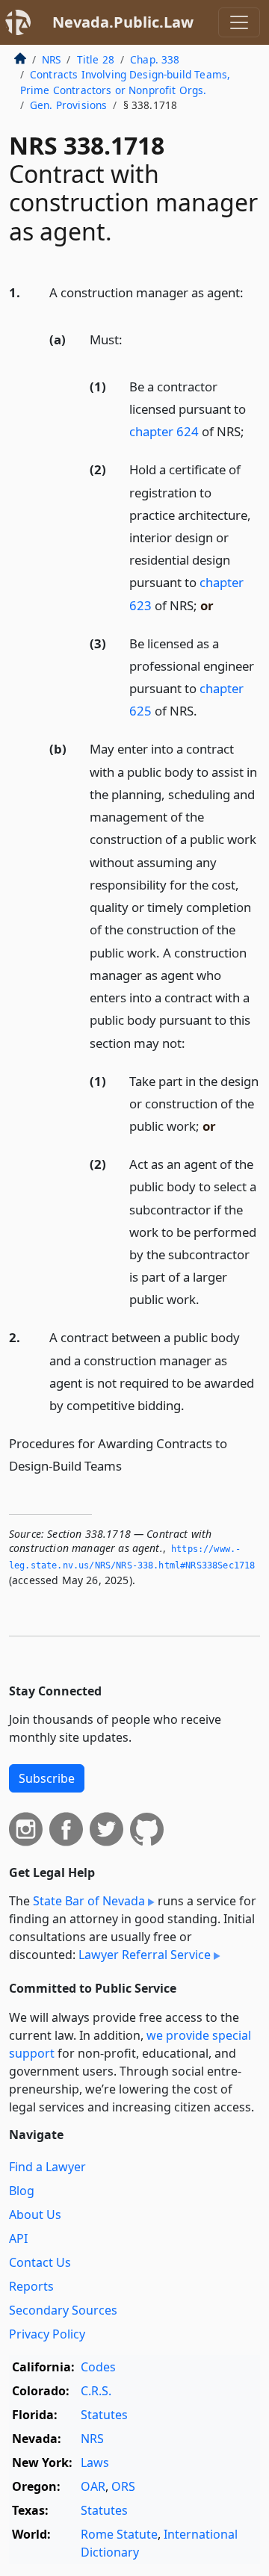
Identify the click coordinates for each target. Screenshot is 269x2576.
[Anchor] (252, 292)
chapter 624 (164, 431)
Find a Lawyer (47, 2167)
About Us (35, 2215)
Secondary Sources (63, 2310)
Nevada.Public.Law (123, 22)
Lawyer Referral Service (145, 1955)
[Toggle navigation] (239, 22)
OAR (93, 2486)
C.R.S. (96, 2391)
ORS (123, 2486)
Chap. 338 (155, 59)
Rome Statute (119, 2534)
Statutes (104, 2415)
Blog (22, 2191)
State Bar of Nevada (89, 1901)
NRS (51, 59)
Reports (31, 2286)
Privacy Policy (47, 2334)
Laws (95, 2462)
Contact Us (40, 2262)
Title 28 (96, 59)
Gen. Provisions (68, 105)
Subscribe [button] (47, 1778)
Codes (98, 2367)
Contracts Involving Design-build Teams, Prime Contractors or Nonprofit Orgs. (125, 82)
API (18, 2238)
